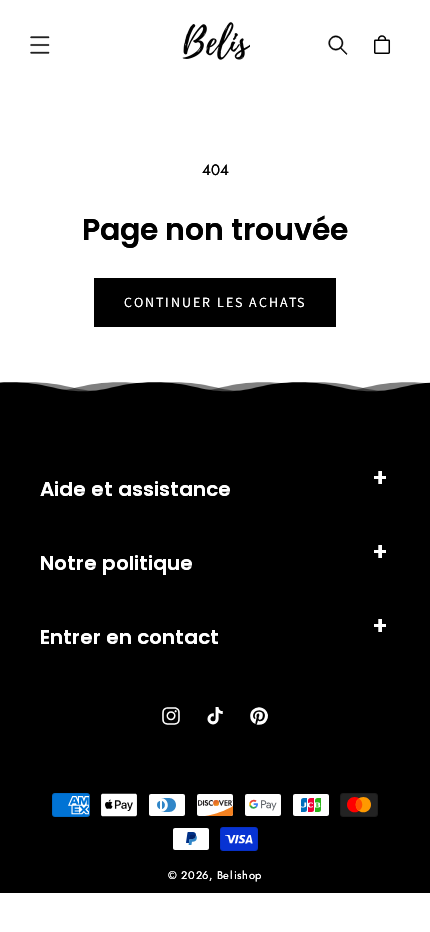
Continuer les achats (215, 302)
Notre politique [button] (116, 563)
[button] (40, 45)
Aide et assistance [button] (135, 489)
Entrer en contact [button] (129, 637)
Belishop (240, 875)
